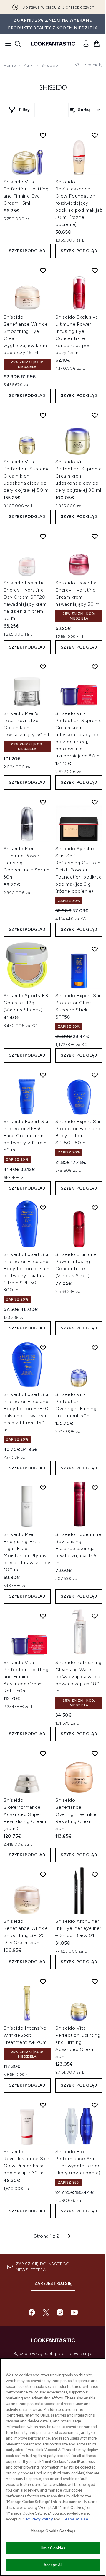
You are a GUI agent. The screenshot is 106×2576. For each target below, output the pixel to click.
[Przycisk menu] (6, 44)
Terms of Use (76, 2519)
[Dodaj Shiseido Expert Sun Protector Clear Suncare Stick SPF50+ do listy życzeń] (95, 949)
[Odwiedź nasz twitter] (46, 2312)
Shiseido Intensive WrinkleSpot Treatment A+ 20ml (26, 2035)
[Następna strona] (69, 2236)
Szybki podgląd (27, 251)
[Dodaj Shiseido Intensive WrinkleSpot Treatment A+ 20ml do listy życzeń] (43, 1982)
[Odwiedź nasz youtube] (74, 2312)
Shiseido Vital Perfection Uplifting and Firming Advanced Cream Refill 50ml (26, 1677)
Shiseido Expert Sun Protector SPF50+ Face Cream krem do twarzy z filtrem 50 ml (27, 1136)
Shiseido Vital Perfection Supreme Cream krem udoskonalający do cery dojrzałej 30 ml (78, 476)
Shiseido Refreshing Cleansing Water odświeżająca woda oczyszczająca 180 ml (78, 1677)
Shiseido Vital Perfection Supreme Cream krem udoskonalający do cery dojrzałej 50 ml (27, 476)
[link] (86, 44)
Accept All (53, 2565)
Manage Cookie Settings (53, 2531)
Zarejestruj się (53, 2283)
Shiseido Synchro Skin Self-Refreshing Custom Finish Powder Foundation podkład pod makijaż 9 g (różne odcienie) (78, 870)
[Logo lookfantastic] (53, 44)
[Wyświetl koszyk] (97, 44)
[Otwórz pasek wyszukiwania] (18, 44)
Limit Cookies (53, 2548)
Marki (28, 65)
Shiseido (53, 88)
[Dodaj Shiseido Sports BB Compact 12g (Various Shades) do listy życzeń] (43, 949)
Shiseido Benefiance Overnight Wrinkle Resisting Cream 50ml (76, 1814)
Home (10, 65)
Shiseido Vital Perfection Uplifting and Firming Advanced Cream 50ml (78, 2042)
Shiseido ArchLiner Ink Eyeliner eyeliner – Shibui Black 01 (78, 1928)
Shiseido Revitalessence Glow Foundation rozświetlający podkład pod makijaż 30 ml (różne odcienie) (79, 203)
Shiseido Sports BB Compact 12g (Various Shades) (26, 1003)
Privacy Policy (39, 2519)
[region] (53, 2467)
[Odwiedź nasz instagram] (60, 2312)
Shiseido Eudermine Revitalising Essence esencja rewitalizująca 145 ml (78, 1548)
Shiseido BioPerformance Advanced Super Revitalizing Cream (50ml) (25, 1814)
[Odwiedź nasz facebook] (32, 2312)
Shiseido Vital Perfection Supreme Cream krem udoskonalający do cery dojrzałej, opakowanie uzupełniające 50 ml (79, 735)
